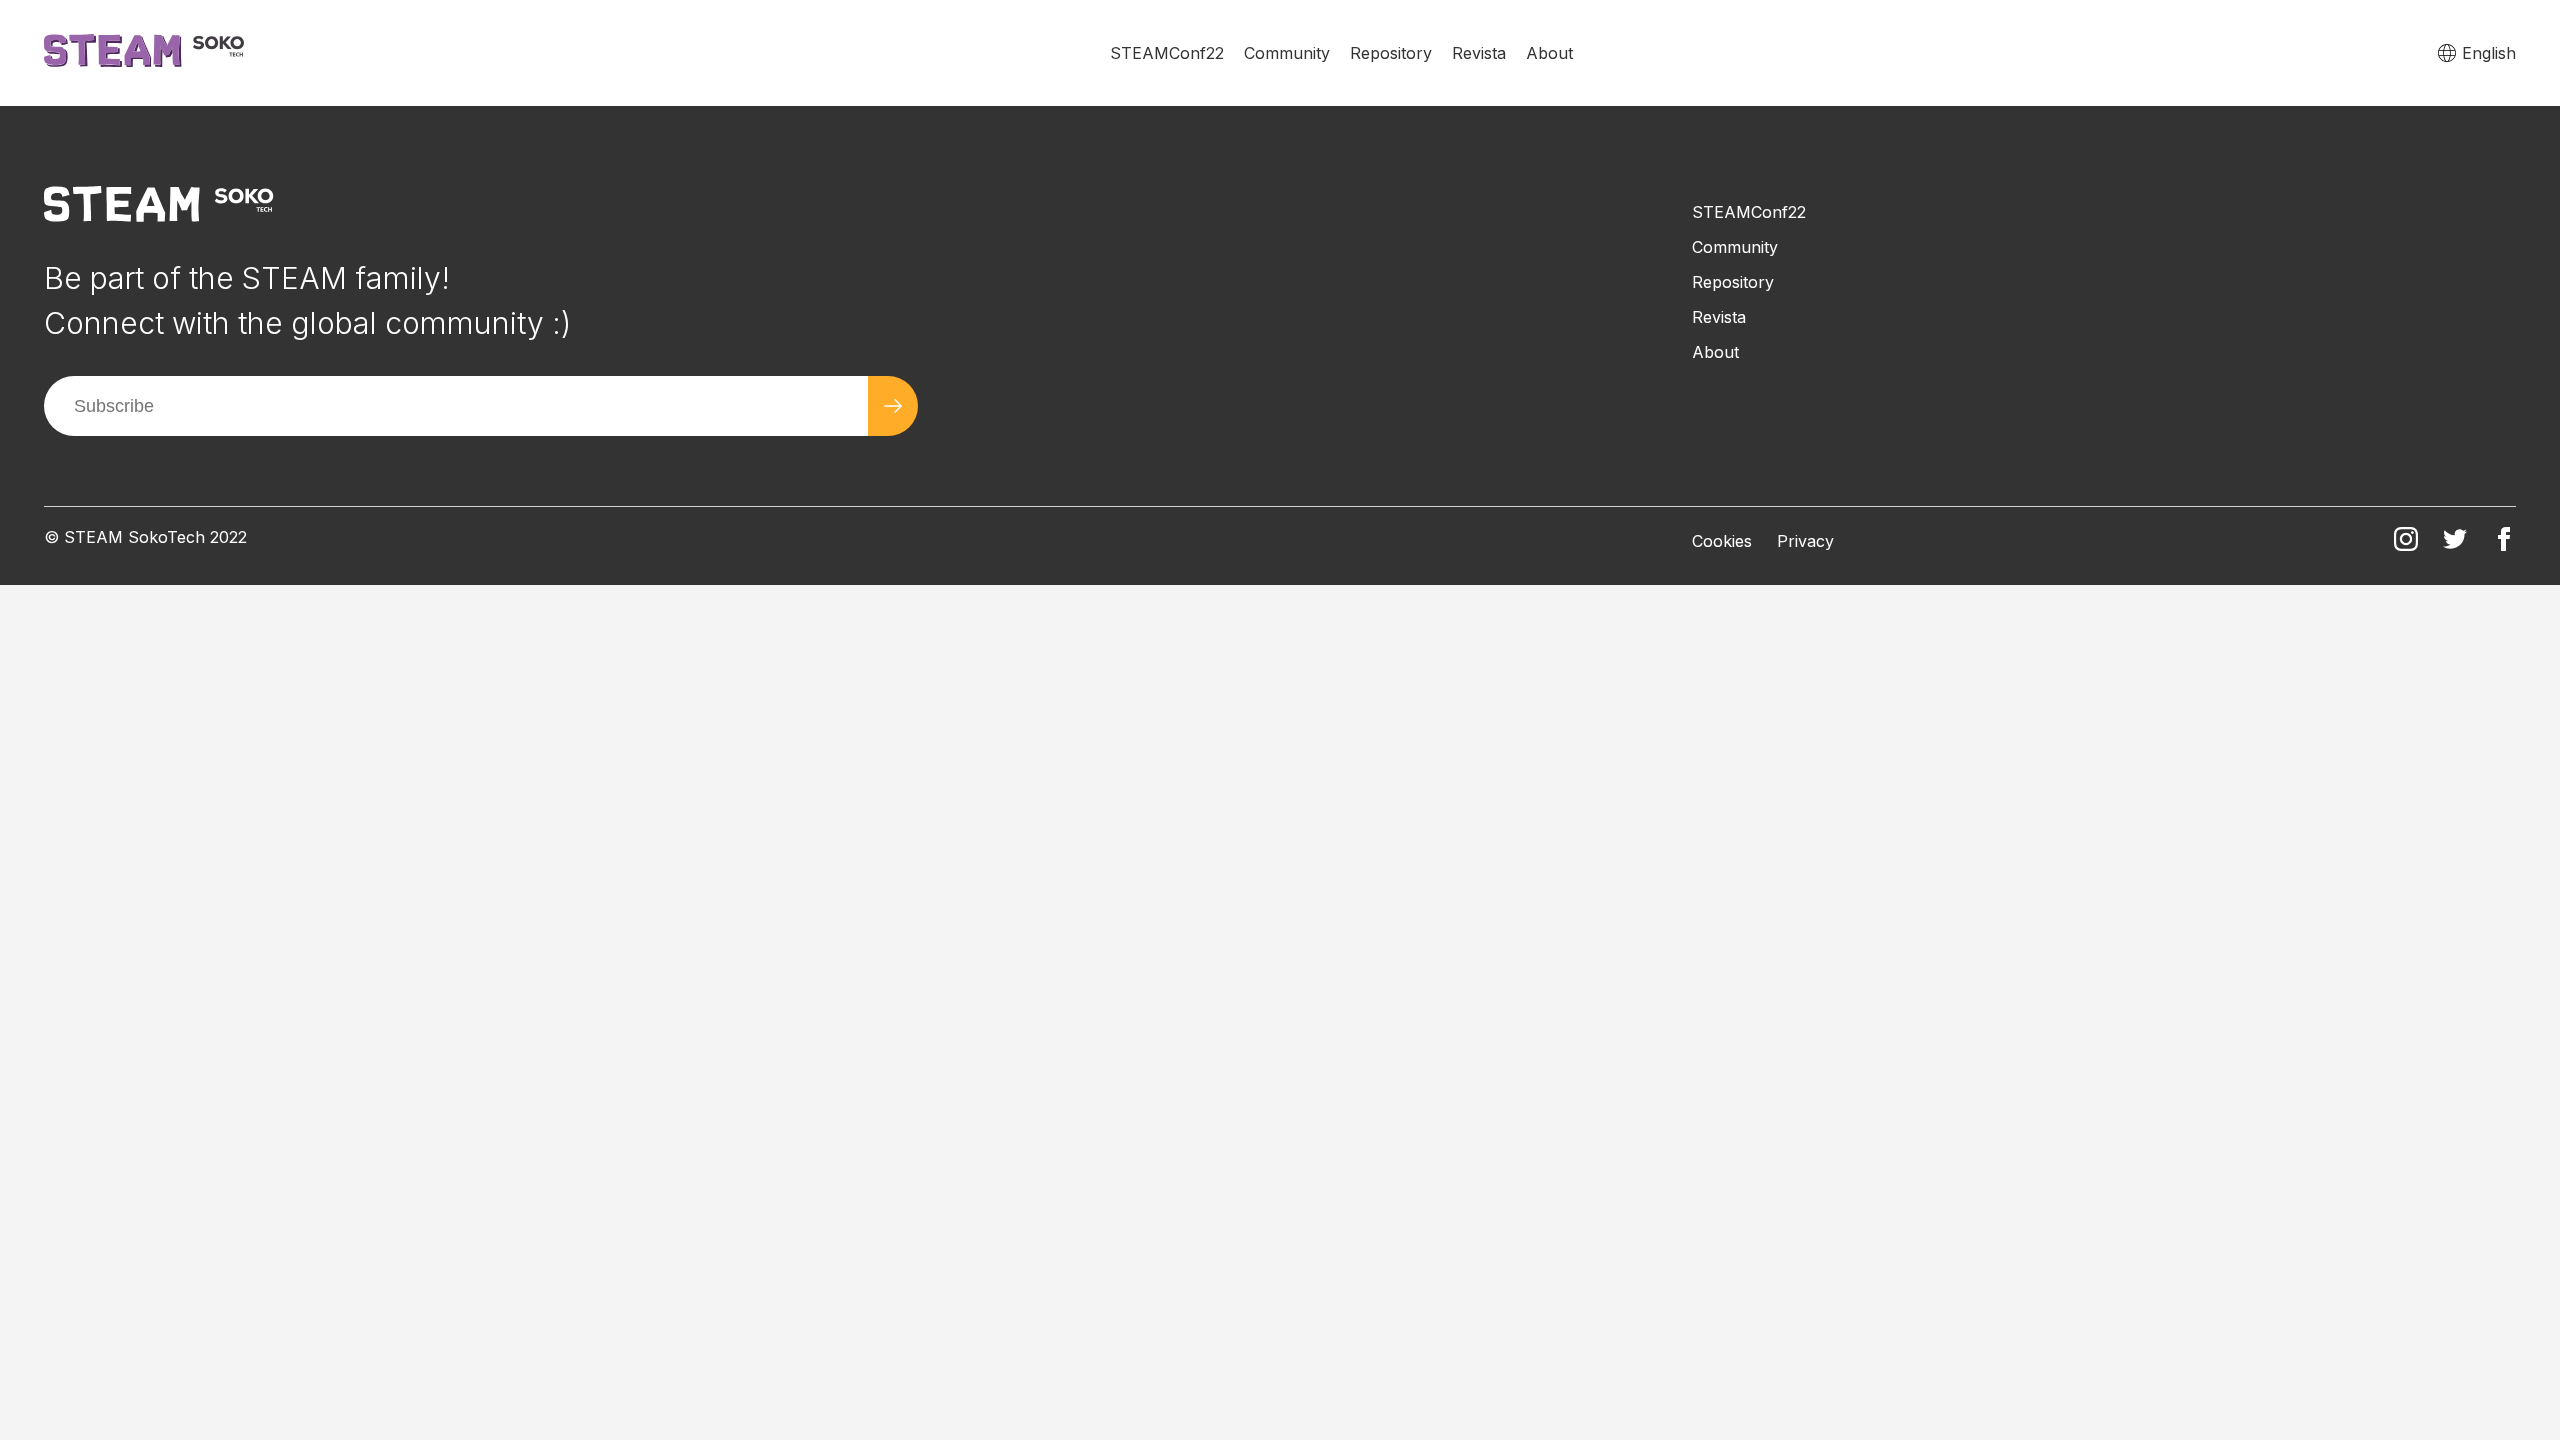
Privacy (1805, 541)
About (1549, 53)
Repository (1391, 53)
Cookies (1722, 541)
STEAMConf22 (1167, 53)
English (2489, 53)
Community (1287, 53)
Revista (1479, 53)
